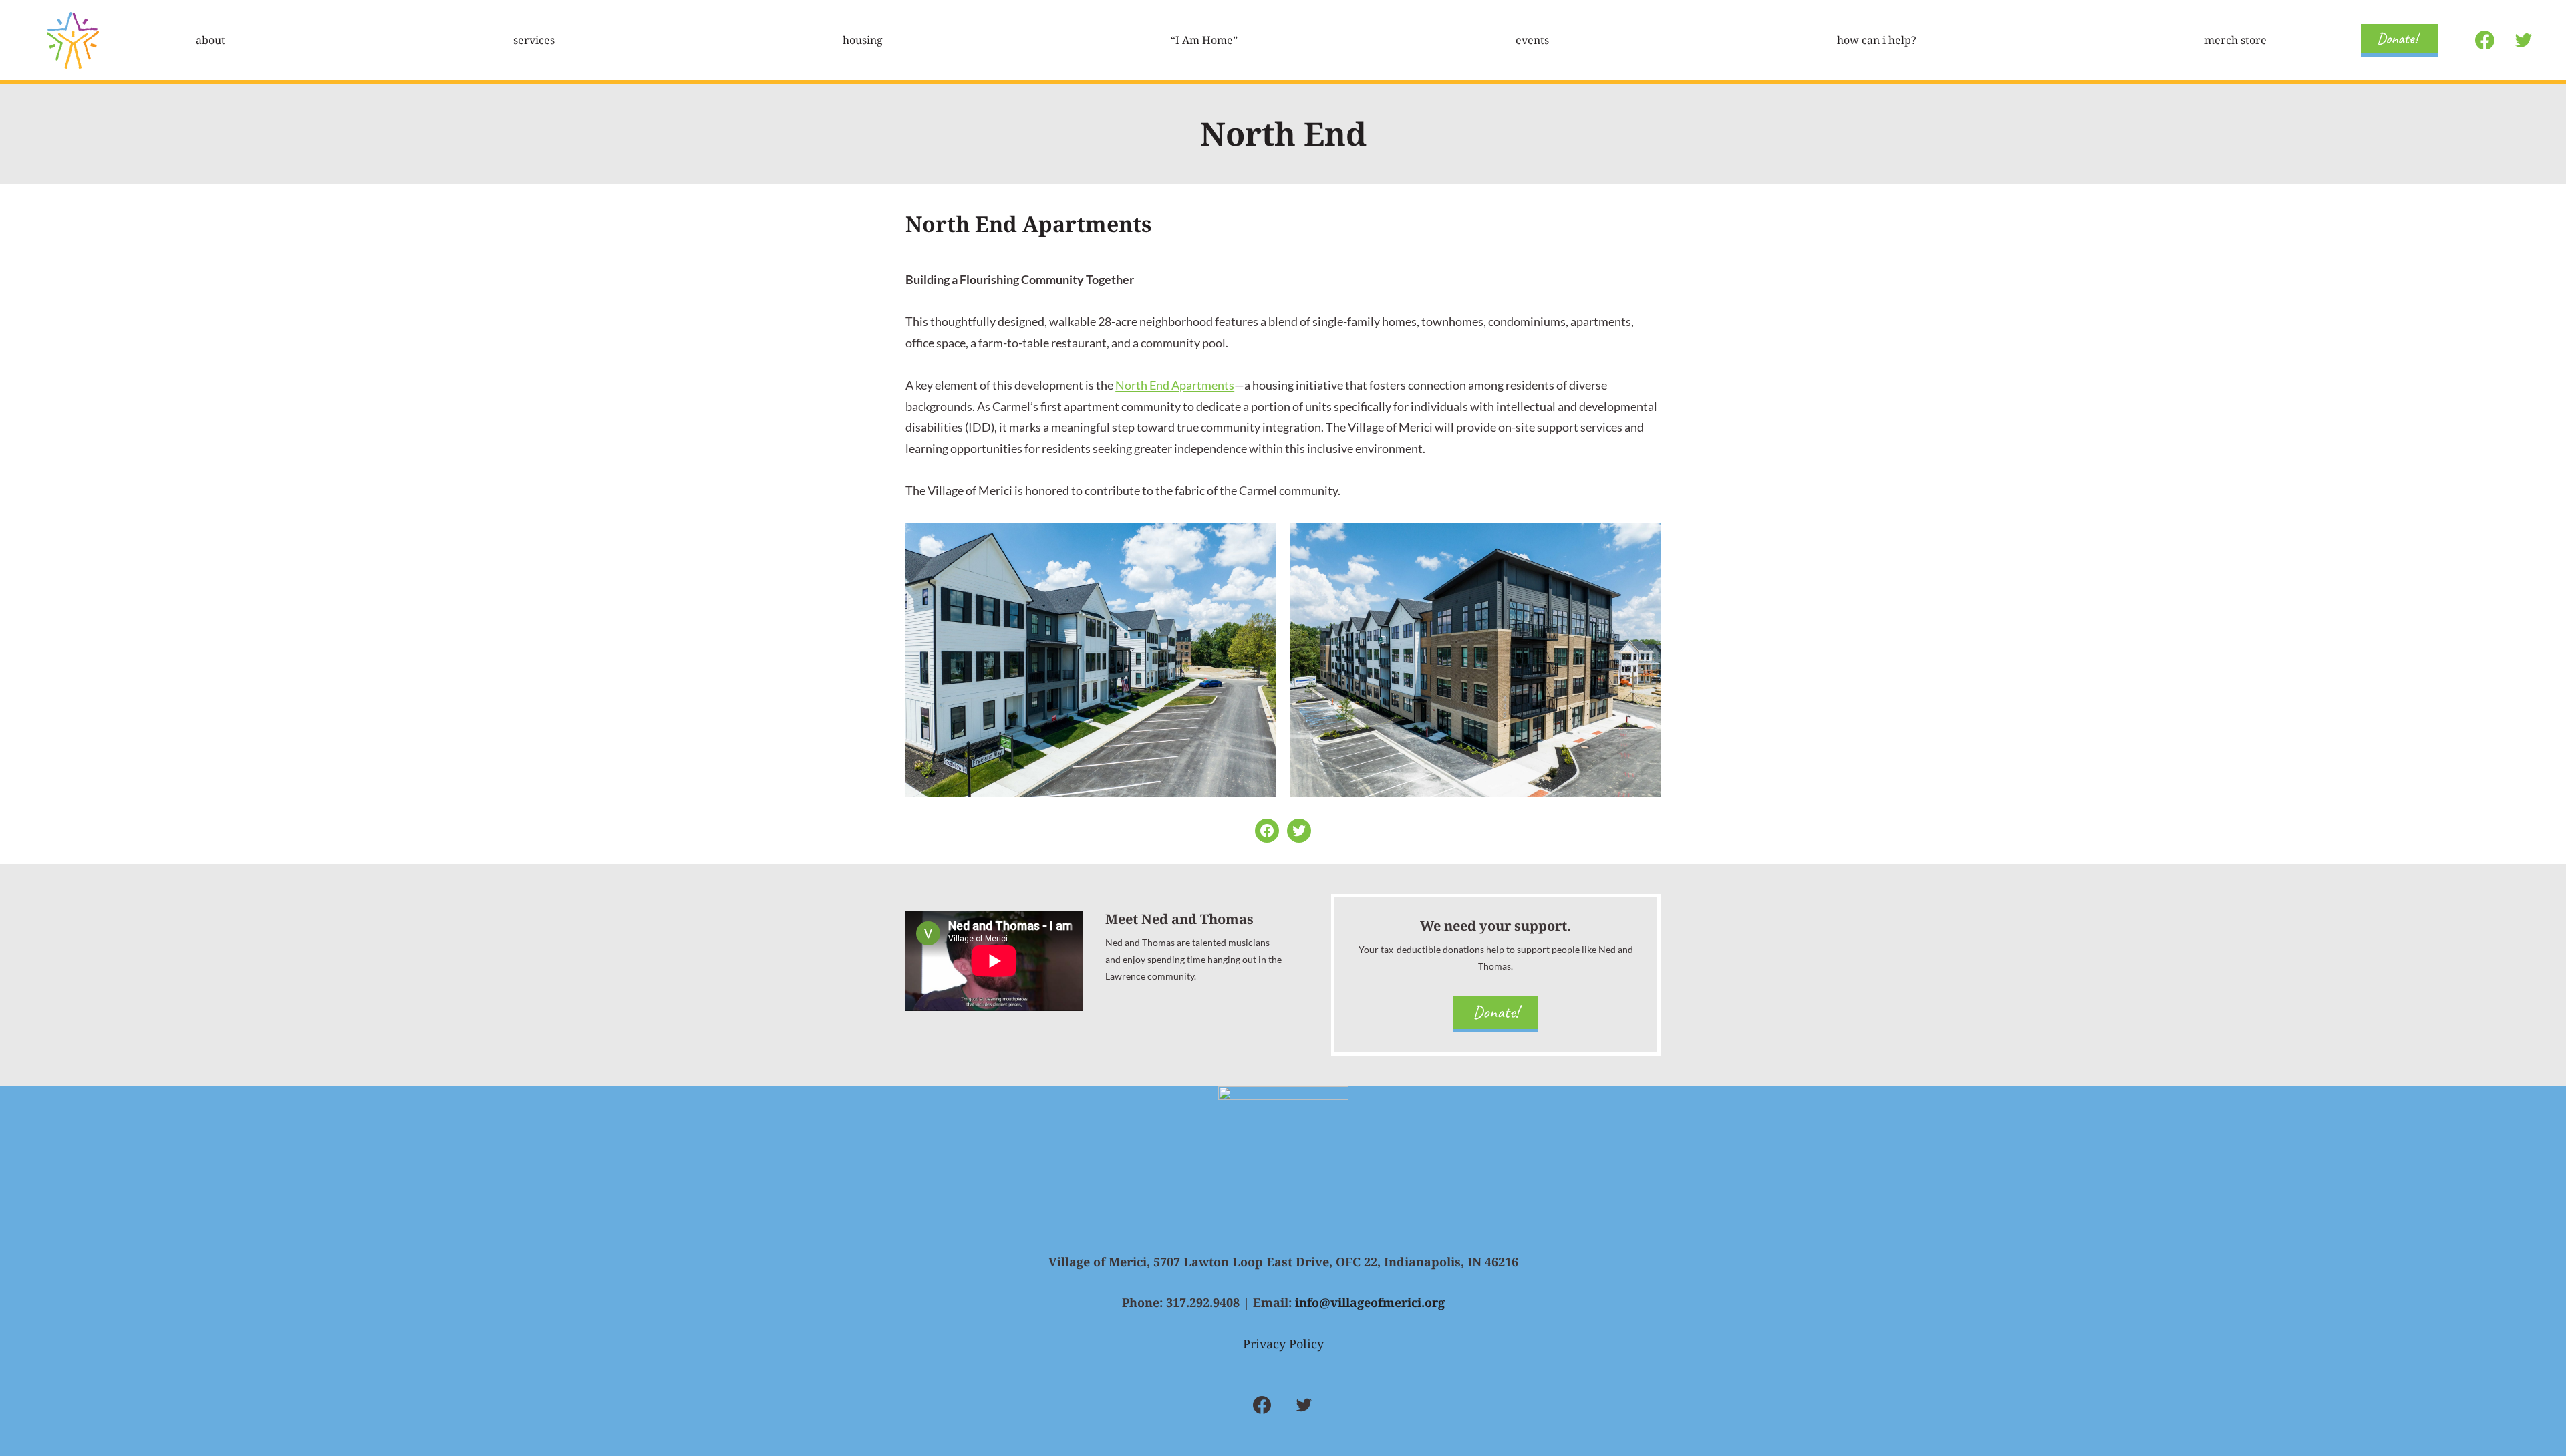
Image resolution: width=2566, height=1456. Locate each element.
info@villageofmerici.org (1370, 1302)
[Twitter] (2523, 40)
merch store (2236, 40)
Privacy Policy (1283, 1344)
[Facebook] (2485, 40)
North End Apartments (1175, 385)
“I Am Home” (1204, 40)
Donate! (2397, 38)
